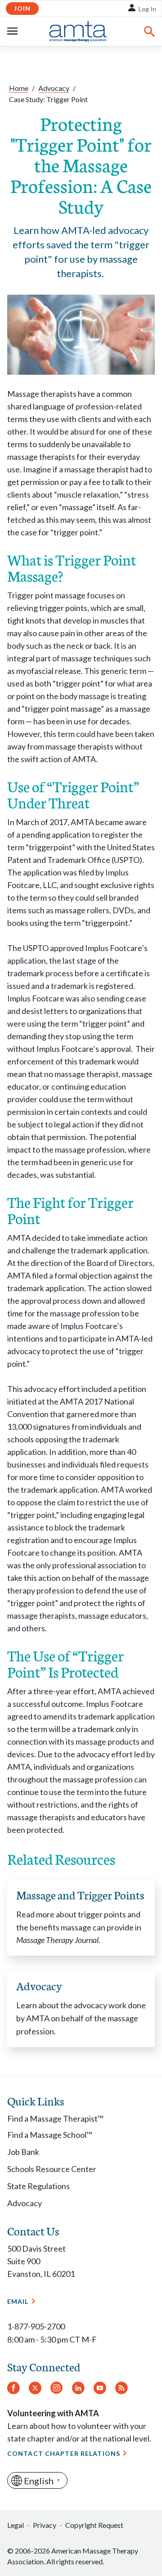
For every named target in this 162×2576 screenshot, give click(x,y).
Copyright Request (94, 2525)
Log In (147, 9)
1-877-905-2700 (36, 2326)
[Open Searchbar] (149, 31)
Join (22, 8)
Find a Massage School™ (50, 2135)
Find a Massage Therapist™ (55, 2118)
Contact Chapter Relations (64, 2453)
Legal (16, 2525)
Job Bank (23, 2152)
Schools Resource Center (52, 2169)
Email (18, 2301)
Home (19, 88)
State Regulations (38, 2186)
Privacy (45, 2525)
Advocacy (54, 88)
